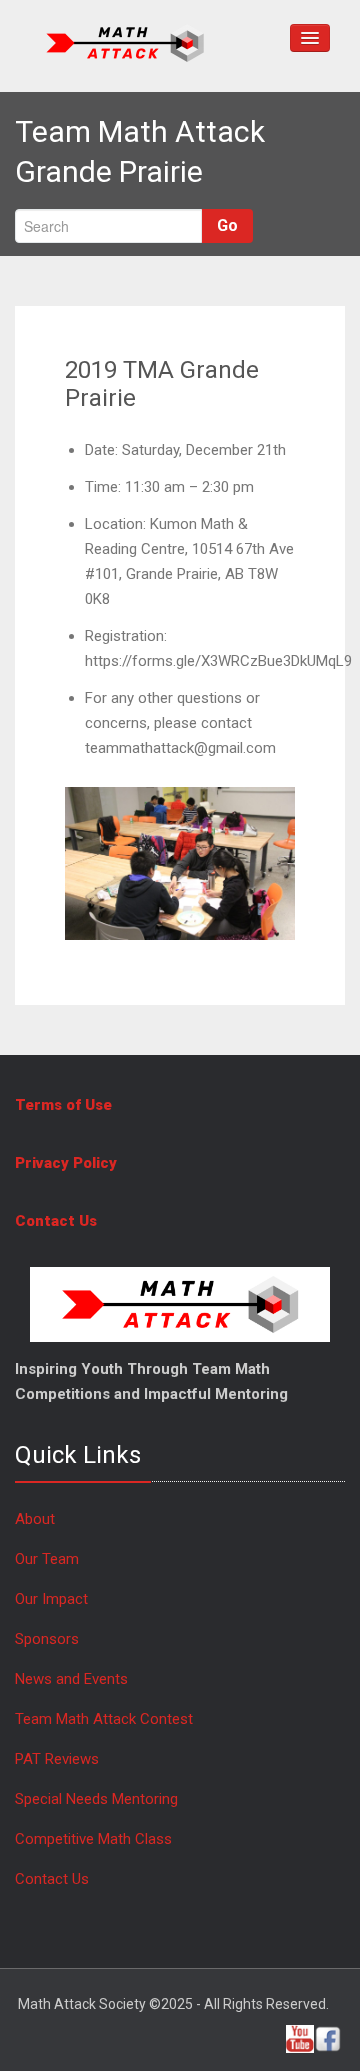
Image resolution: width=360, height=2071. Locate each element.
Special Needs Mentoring (96, 1799)
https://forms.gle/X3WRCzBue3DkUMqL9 (218, 661)
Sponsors (47, 1639)
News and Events (71, 1679)
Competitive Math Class (95, 1839)
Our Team (47, 1559)
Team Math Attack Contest (104, 1719)
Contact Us (52, 1879)
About (35, 1519)
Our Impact (51, 1599)
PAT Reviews (57, 1759)
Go (227, 225)
